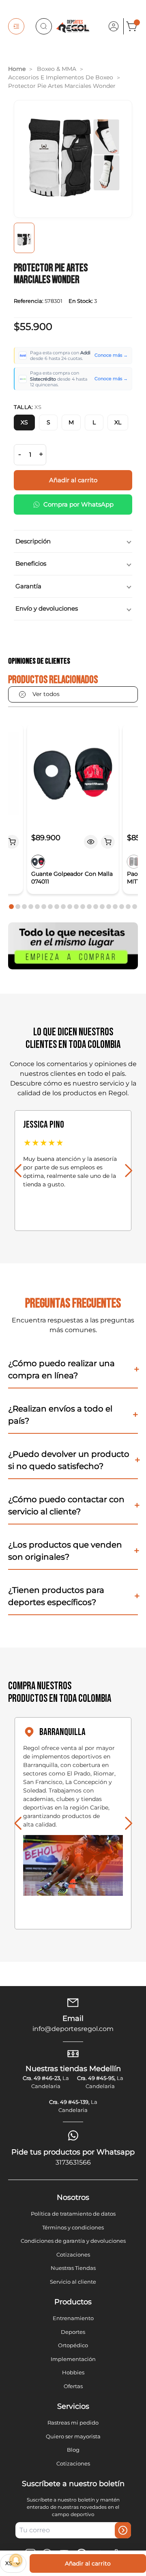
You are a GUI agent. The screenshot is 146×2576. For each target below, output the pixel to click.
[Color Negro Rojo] (38, 862)
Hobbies (73, 2372)
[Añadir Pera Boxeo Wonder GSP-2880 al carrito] (12, 842)
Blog (73, 2450)
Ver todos (46, 694)
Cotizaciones (73, 2255)
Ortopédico (73, 2345)
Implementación (73, 2359)
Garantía (28, 586)
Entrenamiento (73, 2318)
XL (118, 422)
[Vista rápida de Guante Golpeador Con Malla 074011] (91, 842)
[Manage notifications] (16, 2560)
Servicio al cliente (73, 2282)
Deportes (73, 2332)
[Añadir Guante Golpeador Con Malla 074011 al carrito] (108, 842)
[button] (11, 907)
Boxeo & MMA (57, 69)
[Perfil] (114, 26)
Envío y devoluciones (47, 608)
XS (24, 422)
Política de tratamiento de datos (73, 2214)
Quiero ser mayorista (73, 2436)
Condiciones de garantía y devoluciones (73, 2241)
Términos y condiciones (73, 2227)
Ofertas (73, 2386)
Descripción (33, 541)
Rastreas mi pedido (73, 2423)
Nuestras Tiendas (73, 2268)
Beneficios (31, 563)
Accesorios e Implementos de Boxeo (61, 77)
